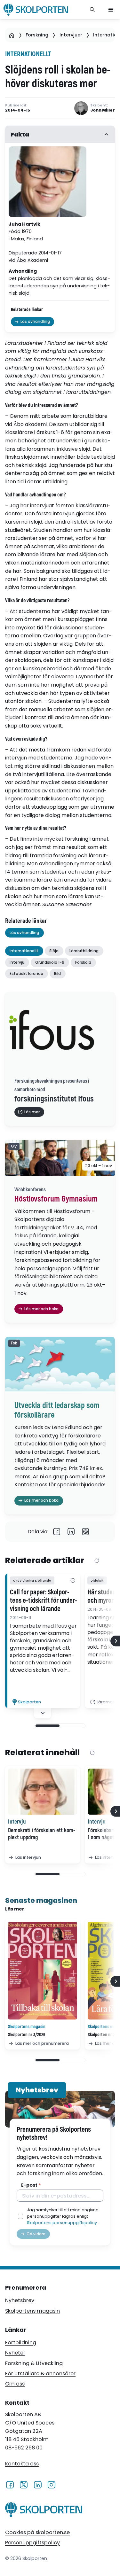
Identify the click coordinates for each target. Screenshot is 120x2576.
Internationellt (28, 54)
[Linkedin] (71, 1532)
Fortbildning (21, 2343)
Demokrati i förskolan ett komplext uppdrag (42, 1834)
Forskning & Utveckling (34, 2363)
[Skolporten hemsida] (36, 10)
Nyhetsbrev (20, 2300)
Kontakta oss (22, 2464)
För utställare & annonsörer (40, 2374)
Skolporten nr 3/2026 (27, 2035)
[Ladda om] (97, 1561)
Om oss (15, 2384)
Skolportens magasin (32, 2311)
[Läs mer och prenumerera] (43, 1971)
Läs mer (15, 1909)
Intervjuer (71, 35)
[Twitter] (24, 2485)
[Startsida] (12, 35)
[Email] (86, 1532)
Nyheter (15, 2353)
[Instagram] (51, 2485)
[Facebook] (57, 1532)
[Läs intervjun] (43, 1792)
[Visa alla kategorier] (73, 1580)
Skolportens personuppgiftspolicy (62, 2223)
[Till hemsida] (44, 2511)
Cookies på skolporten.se (37, 2532)
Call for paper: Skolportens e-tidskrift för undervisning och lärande (44, 1601)
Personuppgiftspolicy (32, 2543)
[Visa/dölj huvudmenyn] (111, 10)
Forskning (37, 35)
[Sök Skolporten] (92, 10)
